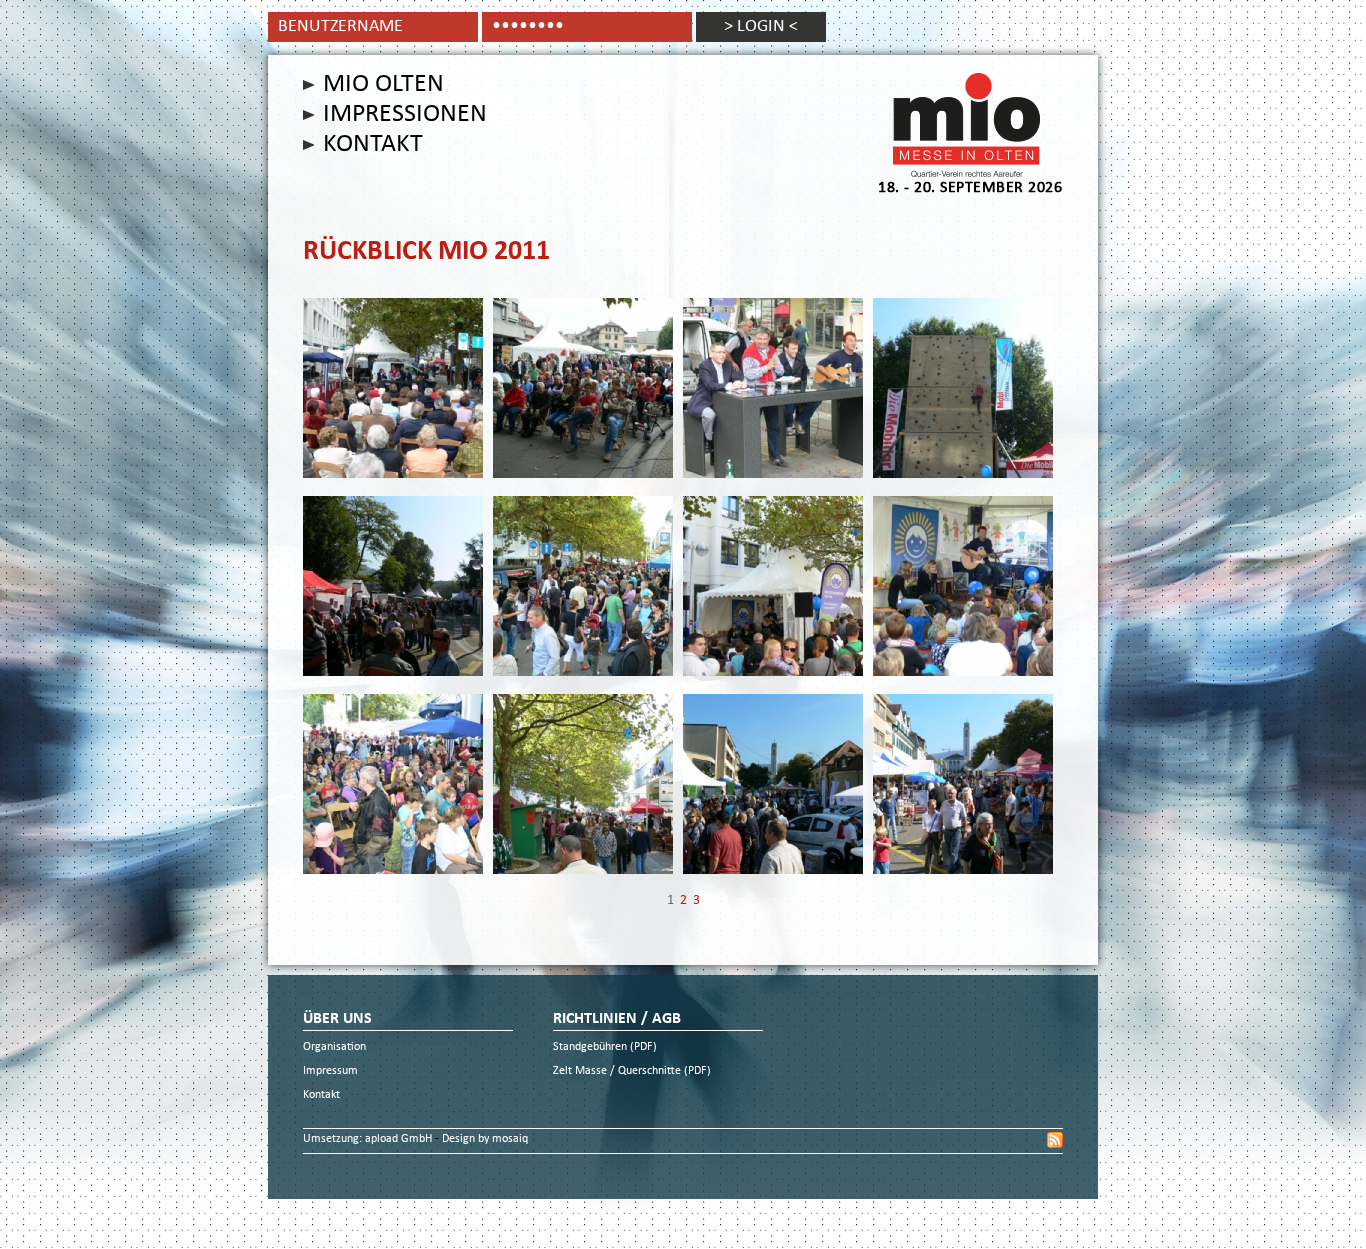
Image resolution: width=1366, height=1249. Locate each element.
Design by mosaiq (485, 1139)
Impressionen (405, 115)
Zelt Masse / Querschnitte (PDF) (632, 1071)
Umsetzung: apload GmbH (369, 1139)
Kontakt (373, 145)
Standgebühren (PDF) (605, 1047)
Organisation (334, 1047)
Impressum (330, 1071)
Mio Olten (383, 85)
